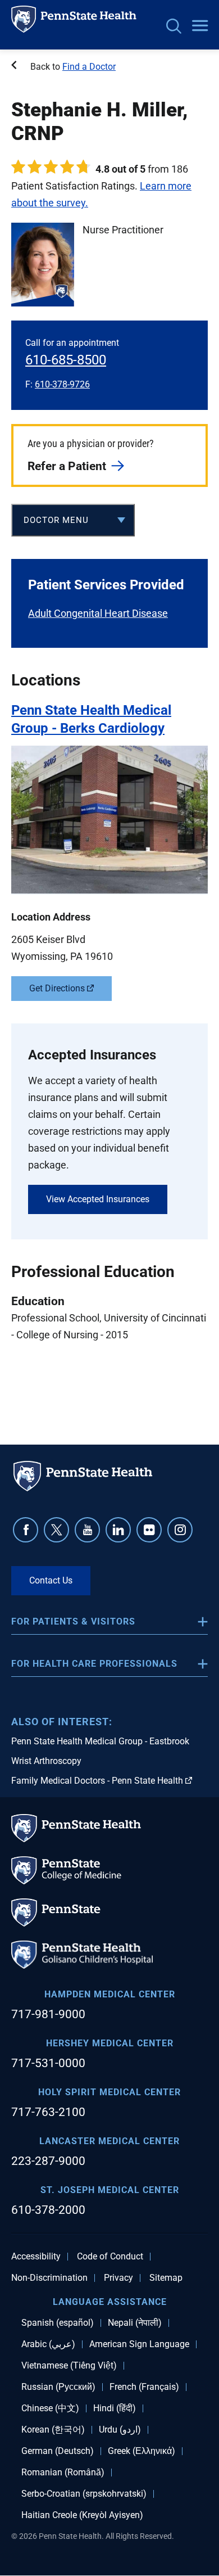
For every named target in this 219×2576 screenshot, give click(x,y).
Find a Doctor (89, 67)
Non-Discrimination (49, 2278)
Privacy (118, 2278)
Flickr (149, 1530)
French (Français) (144, 2387)
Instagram (180, 1530)
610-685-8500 (66, 360)
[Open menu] (200, 26)
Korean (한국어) (53, 2430)
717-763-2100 (48, 2112)
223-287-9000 (48, 2161)
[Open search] (174, 27)
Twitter (56, 1530)
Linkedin (118, 1530)
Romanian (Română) (63, 2473)
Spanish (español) (58, 2323)
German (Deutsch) (58, 2451)
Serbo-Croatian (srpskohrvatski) (84, 2494)
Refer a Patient (67, 466)
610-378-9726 (62, 384)
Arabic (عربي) (48, 2344)
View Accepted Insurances (98, 1199)
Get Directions (57, 988)
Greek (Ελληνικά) (142, 2451)
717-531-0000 (48, 2063)
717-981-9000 (48, 2014)
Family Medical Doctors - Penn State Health (97, 1781)
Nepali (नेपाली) (135, 2323)
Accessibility (36, 2257)
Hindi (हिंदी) (115, 2408)
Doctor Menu (56, 520)
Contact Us (51, 1580)
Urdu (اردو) (120, 2430)
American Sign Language (139, 2344)
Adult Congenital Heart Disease (98, 613)
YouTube (87, 1530)
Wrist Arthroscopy (46, 1761)
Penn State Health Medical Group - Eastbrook (100, 1741)
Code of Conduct (110, 2257)
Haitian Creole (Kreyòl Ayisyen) (82, 2515)
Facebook (26, 1530)
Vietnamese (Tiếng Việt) (69, 2366)
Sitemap (166, 2278)
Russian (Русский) (58, 2387)
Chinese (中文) (50, 2408)
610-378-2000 (48, 2210)
